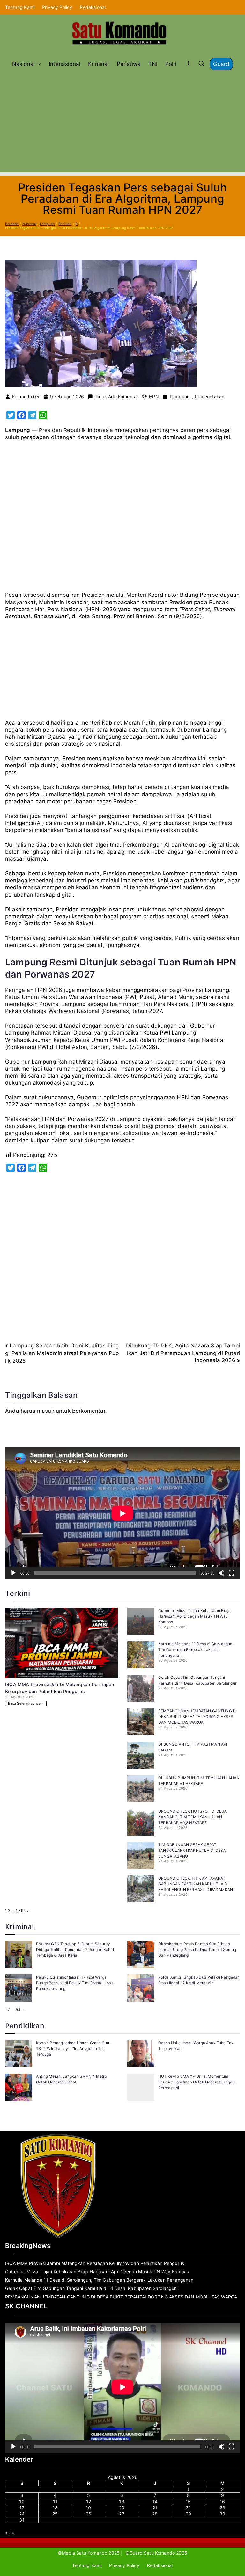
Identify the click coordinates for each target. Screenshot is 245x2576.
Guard (221, 64)
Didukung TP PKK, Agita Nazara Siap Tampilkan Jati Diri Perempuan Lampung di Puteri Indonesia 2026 (183, 1353)
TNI (153, 64)
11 (55, 2502)
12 (89, 2502)
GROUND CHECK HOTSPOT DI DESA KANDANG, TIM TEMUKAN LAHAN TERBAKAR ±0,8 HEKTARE (193, 1817)
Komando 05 (26, 397)
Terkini (18, 1593)
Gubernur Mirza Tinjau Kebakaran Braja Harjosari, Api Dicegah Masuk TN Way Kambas (194, 1616)
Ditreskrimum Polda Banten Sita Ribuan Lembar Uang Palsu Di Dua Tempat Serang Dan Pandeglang (197, 1949)
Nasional (23, 64)
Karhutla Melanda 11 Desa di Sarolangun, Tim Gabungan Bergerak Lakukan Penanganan (196, 1650)
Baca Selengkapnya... (26, 1703)
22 (188, 2508)
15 (188, 2502)
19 (88, 2508)
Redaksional (93, 7)
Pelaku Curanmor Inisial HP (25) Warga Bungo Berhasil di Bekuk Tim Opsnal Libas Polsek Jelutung (75, 1983)
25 (55, 2514)
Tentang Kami (20, 7)
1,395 (21, 1911)
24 (22, 2514)
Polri (171, 64)
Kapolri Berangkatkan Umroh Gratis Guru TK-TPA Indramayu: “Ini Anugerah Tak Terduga (73, 2049)
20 (122, 2508)
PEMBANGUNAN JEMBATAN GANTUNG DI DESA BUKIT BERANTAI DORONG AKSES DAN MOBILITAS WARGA (197, 1717)
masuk (46, 1411)
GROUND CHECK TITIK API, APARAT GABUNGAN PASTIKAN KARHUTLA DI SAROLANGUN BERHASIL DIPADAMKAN (196, 1884)
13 (122, 2502)
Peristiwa (129, 64)
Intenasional (65, 64)
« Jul (10, 2533)
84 (18, 2010)
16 (222, 2502)
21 (155, 2508)
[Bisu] (221, 1573)
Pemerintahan (210, 397)
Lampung (180, 397)
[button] (38, 64)
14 (155, 2502)
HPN (154, 397)
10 (22, 2502)
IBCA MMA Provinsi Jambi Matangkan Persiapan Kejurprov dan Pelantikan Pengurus (95, 2263)
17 (22, 2508)
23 (223, 2508)
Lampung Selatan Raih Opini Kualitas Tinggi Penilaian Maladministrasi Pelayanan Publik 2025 (62, 1353)
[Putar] (13, 1573)
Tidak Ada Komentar (116, 397)
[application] (122, 1513)
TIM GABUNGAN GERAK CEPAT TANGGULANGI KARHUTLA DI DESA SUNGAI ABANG (192, 1850)
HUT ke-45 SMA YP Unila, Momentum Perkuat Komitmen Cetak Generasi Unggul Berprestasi (197, 2082)
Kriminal (98, 64)
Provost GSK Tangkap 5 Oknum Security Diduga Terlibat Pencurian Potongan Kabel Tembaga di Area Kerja (75, 1949)
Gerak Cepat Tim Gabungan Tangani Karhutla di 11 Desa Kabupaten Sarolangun (91, 2288)
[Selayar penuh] (232, 1573)
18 (55, 2508)
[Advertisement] (122, 118)
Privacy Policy (57, 7)
